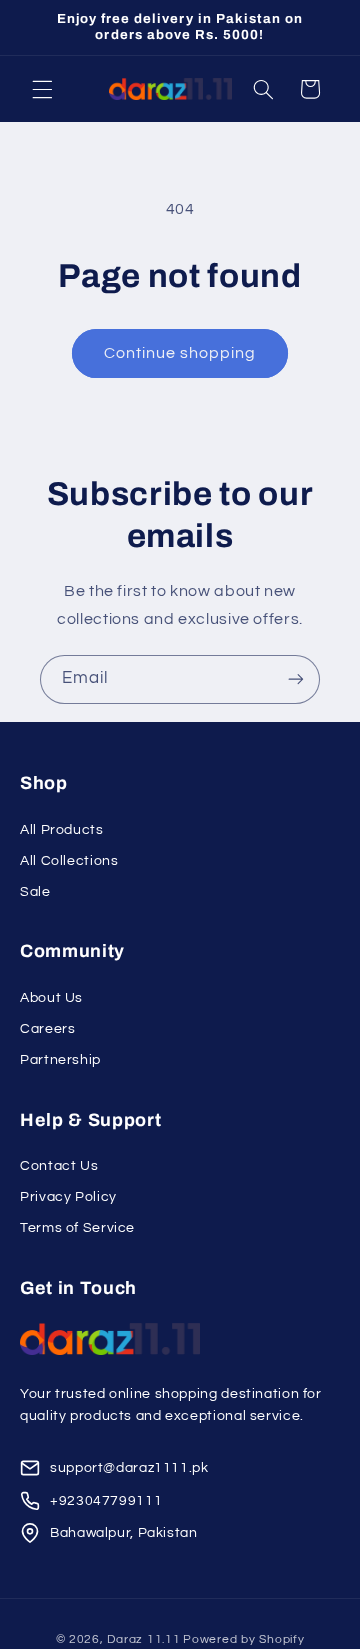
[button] (42, 89)
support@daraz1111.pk (129, 1468)
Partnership (60, 1060)
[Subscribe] (296, 679)
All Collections (69, 861)
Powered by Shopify (243, 1639)
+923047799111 (106, 1501)
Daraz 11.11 (143, 1639)
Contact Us (59, 1166)
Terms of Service (77, 1228)
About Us (51, 998)
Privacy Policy (68, 1197)
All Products (62, 830)
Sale (35, 892)
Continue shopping (180, 353)
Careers (47, 1029)
